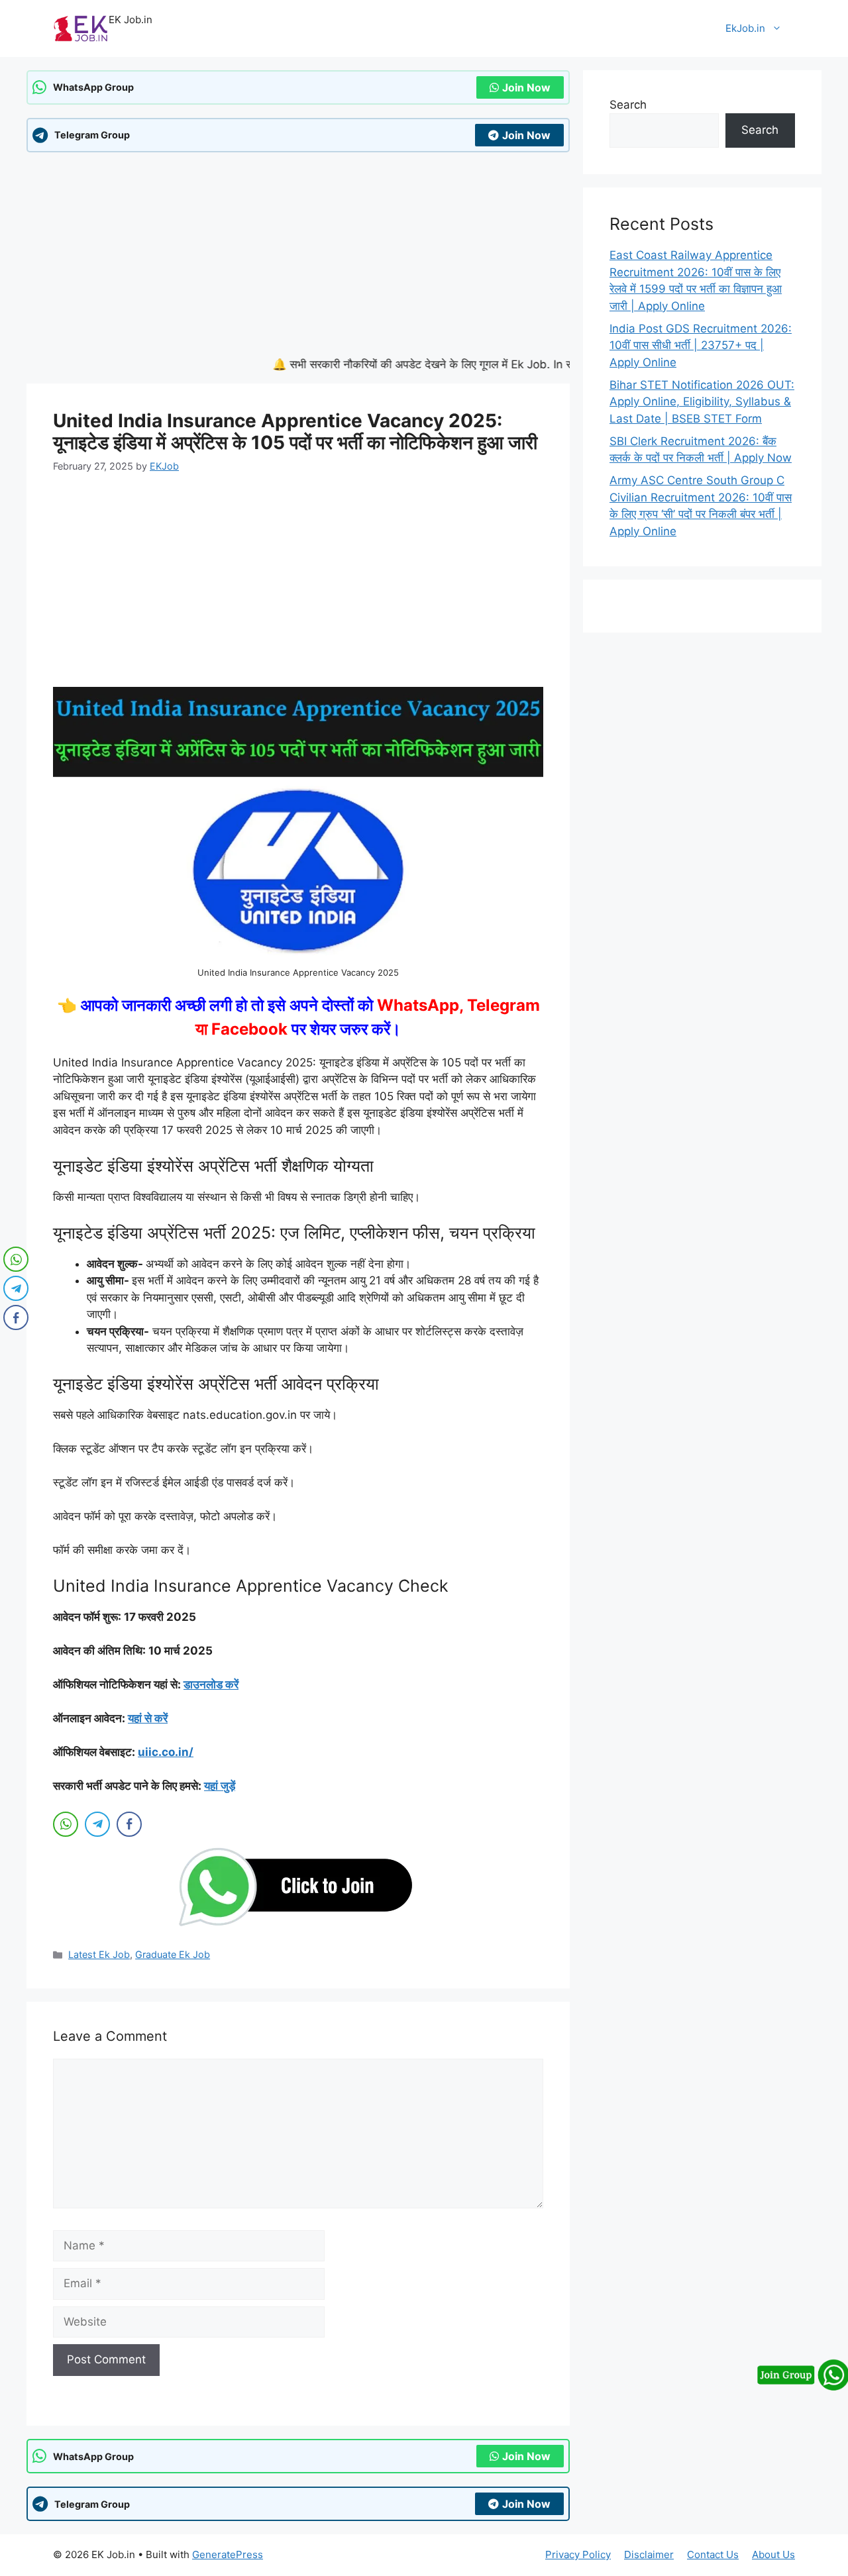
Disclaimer (649, 2554)
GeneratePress (228, 2554)
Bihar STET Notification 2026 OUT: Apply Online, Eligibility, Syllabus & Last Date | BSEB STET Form (702, 402)
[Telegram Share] (97, 1824)
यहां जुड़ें (220, 1786)
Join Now (526, 87)
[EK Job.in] (81, 28)
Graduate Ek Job (173, 1954)
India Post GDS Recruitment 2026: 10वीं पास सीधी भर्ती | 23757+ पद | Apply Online (701, 345)
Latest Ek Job (99, 1954)
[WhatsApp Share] (66, 1824)
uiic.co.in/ (166, 1752)
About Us (773, 2554)
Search (628, 105)
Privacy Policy (578, 2554)
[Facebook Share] (129, 1824)
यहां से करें (148, 1718)
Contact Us (713, 2554)
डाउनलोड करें (211, 1684)
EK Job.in (131, 20)
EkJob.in (745, 28)
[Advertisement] (298, 258)
